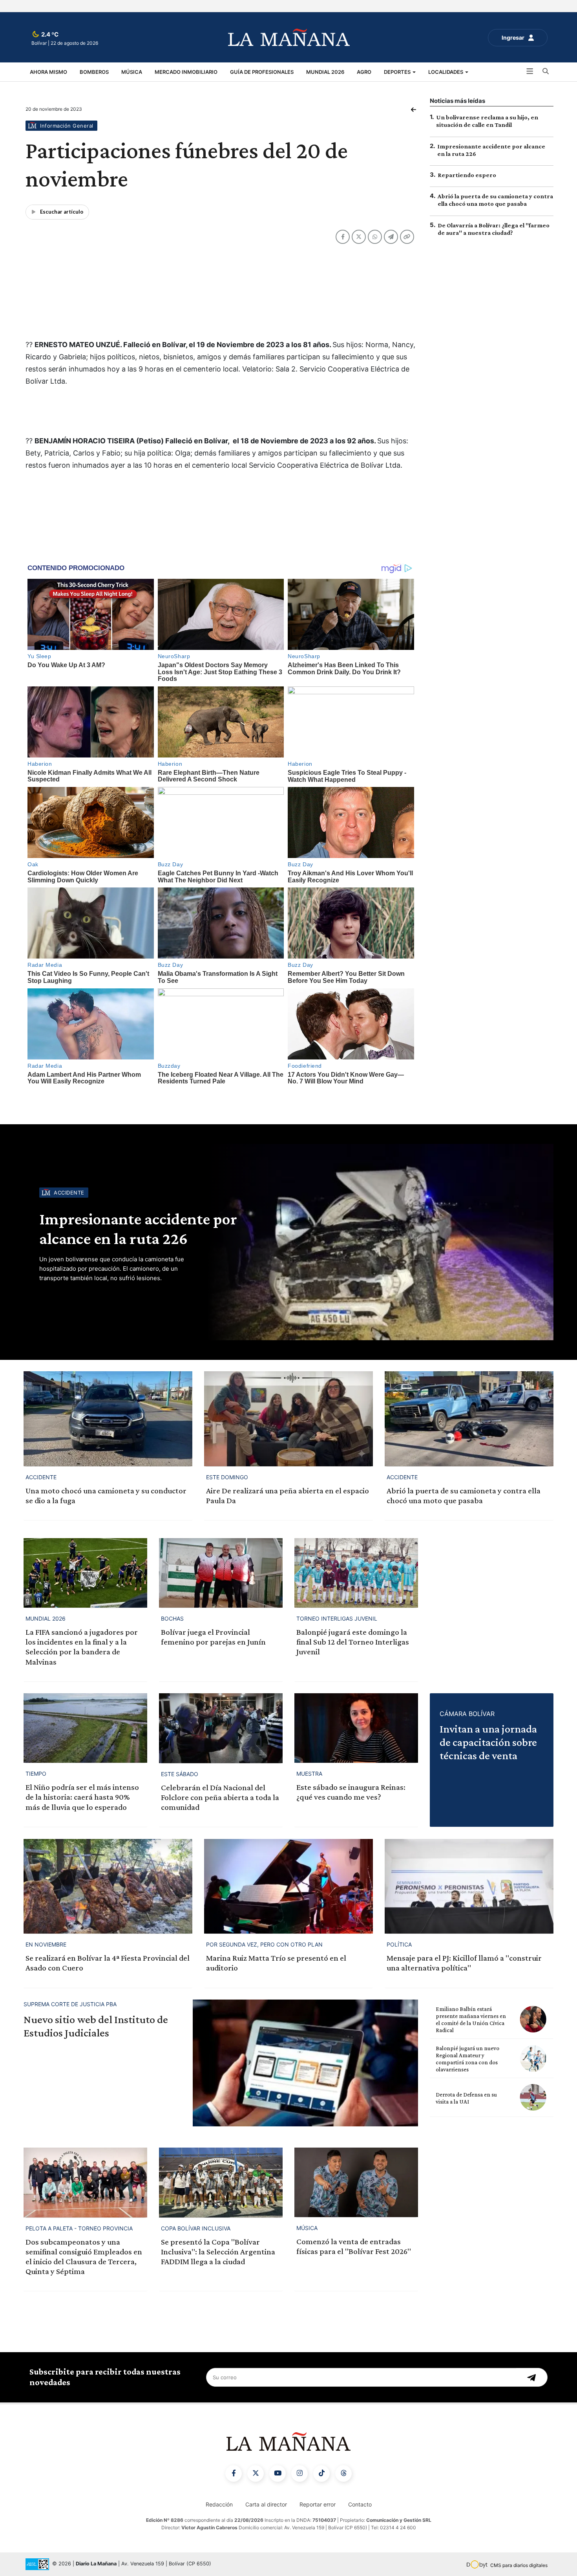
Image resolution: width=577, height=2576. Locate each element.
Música (132, 72)
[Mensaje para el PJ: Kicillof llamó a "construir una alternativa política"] (469, 1886)
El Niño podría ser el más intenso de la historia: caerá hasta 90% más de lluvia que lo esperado (82, 1797)
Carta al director (266, 2504)
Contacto (360, 2504)
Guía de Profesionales (262, 72)
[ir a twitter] (256, 2474)
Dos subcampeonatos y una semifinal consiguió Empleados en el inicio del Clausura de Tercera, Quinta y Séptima (84, 2257)
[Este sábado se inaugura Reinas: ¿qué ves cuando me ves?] (356, 1728)
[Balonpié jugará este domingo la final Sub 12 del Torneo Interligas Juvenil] (356, 1573)
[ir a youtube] (278, 2474)
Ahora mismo (48, 72)
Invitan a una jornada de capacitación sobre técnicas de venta (488, 1742)
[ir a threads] (343, 2474)
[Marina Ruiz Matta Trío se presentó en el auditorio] (288, 1886)
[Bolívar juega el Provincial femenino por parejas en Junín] (221, 1573)
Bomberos (94, 72)
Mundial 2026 (325, 72)
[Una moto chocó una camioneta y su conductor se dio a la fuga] (108, 1419)
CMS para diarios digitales (519, 2565)
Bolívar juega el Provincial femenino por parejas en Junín (213, 1637)
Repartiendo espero (467, 175)
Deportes (398, 72)
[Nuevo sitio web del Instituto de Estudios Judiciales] (305, 2063)
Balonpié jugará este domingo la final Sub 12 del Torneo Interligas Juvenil (353, 1642)
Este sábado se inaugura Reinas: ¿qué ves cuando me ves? (351, 1792)
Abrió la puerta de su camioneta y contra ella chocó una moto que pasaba (464, 1496)
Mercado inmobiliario (186, 72)
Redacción (219, 2504)
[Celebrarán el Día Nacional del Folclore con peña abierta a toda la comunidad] (221, 1728)
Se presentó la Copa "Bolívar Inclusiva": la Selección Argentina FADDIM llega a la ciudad (218, 2252)
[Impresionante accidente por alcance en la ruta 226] (379, 1242)
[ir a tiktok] (321, 2474)
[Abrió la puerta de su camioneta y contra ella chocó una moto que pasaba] (469, 1419)
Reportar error (318, 2504)
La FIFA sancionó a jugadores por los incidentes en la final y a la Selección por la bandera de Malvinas (82, 1647)
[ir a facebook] (234, 2474)
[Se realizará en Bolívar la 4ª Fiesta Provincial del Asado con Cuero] (108, 1886)
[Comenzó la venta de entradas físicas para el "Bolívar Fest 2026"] (356, 2182)
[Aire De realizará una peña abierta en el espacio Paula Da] (288, 1419)
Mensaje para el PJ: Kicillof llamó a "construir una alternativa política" (464, 1963)
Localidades (446, 72)
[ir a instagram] (299, 2474)
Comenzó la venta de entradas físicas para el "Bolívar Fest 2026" (354, 2246)
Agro (364, 72)
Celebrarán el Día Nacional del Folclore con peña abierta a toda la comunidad (220, 1797)
